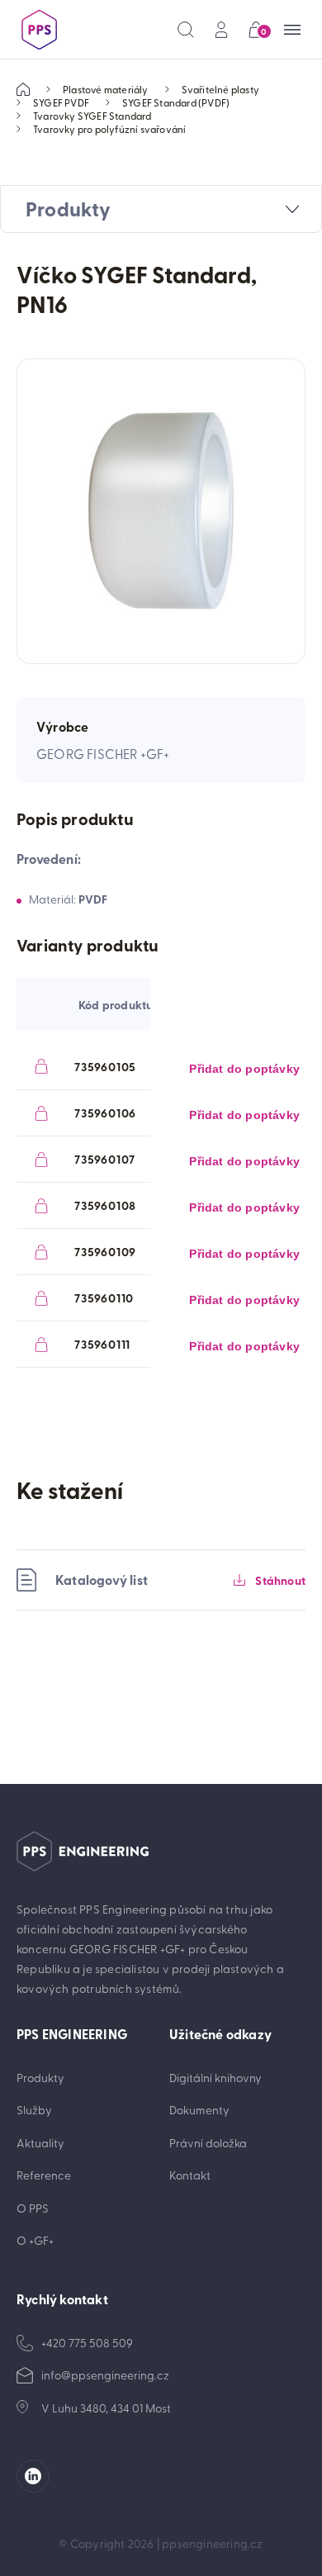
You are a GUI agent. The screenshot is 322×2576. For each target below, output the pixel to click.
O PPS (33, 2208)
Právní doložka (208, 2143)
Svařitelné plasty (220, 89)
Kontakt (190, 2175)
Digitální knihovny (215, 2078)
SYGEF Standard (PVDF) (176, 102)
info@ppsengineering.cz (105, 2375)
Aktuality (40, 2143)
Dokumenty (199, 2110)
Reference (44, 2175)
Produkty (40, 2078)
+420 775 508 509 (87, 2343)
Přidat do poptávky (244, 1069)
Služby (34, 2110)
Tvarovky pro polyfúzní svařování (109, 129)
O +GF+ (35, 2240)
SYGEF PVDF (61, 102)
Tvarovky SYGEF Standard (92, 116)
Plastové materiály (106, 89)
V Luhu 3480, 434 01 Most (106, 2408)
